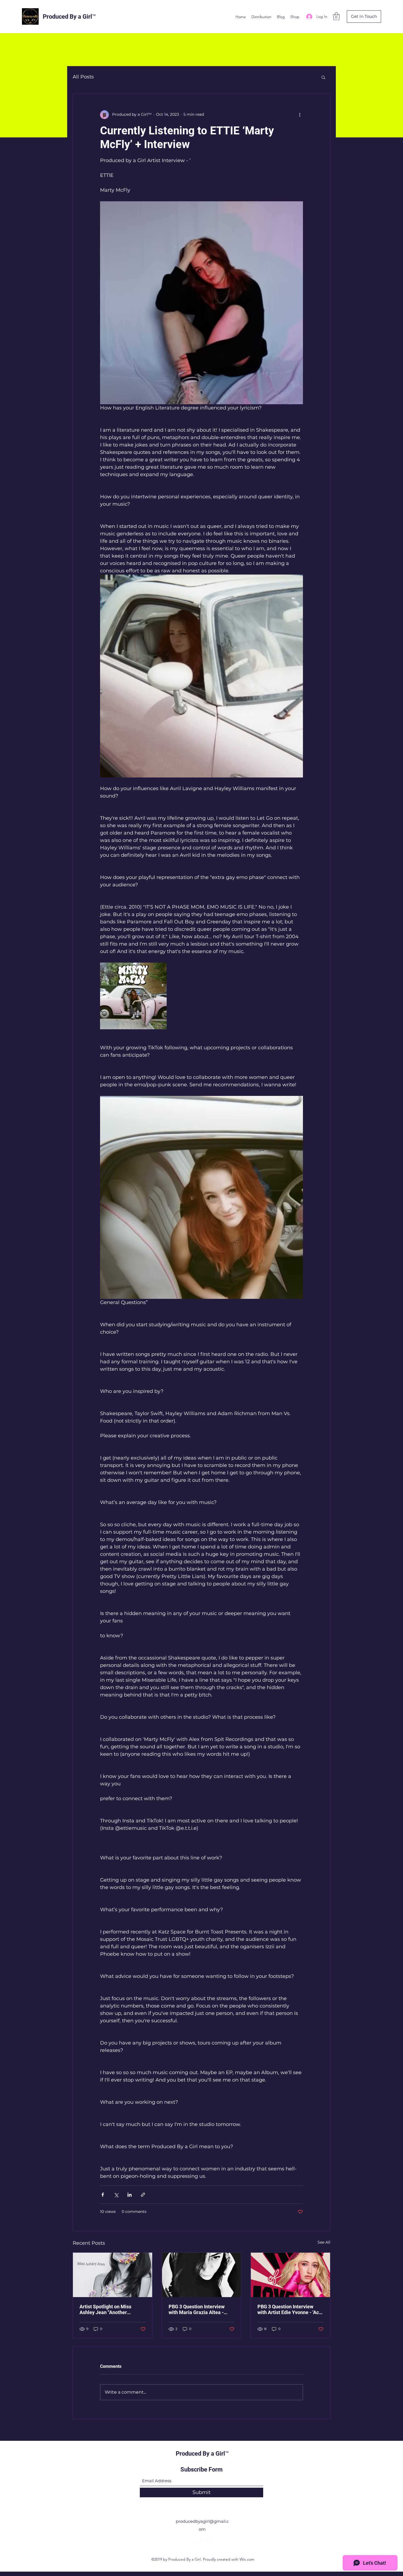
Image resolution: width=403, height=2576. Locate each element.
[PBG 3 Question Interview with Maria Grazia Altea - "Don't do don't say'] (202, 2275)
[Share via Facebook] (103, 2195)
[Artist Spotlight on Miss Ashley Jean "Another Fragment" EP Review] (113, 2275)
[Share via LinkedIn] (130, 2195)
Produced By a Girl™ (69, 17)
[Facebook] (193, 2541)
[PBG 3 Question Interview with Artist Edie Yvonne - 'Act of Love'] (290, 2275)
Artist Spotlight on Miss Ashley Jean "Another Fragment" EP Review (105, 2309)
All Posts (83, 77)
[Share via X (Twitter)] (116, 2195)
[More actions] (300, 115)
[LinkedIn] (210, 2541)
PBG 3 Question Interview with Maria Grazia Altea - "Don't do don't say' (197, 2309)
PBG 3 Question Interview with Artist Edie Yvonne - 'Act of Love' (289, 2309)
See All (324, 2242)
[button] (336, 16)
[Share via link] (143, 2195)
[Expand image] (133, 996)
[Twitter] (201, 2541)
